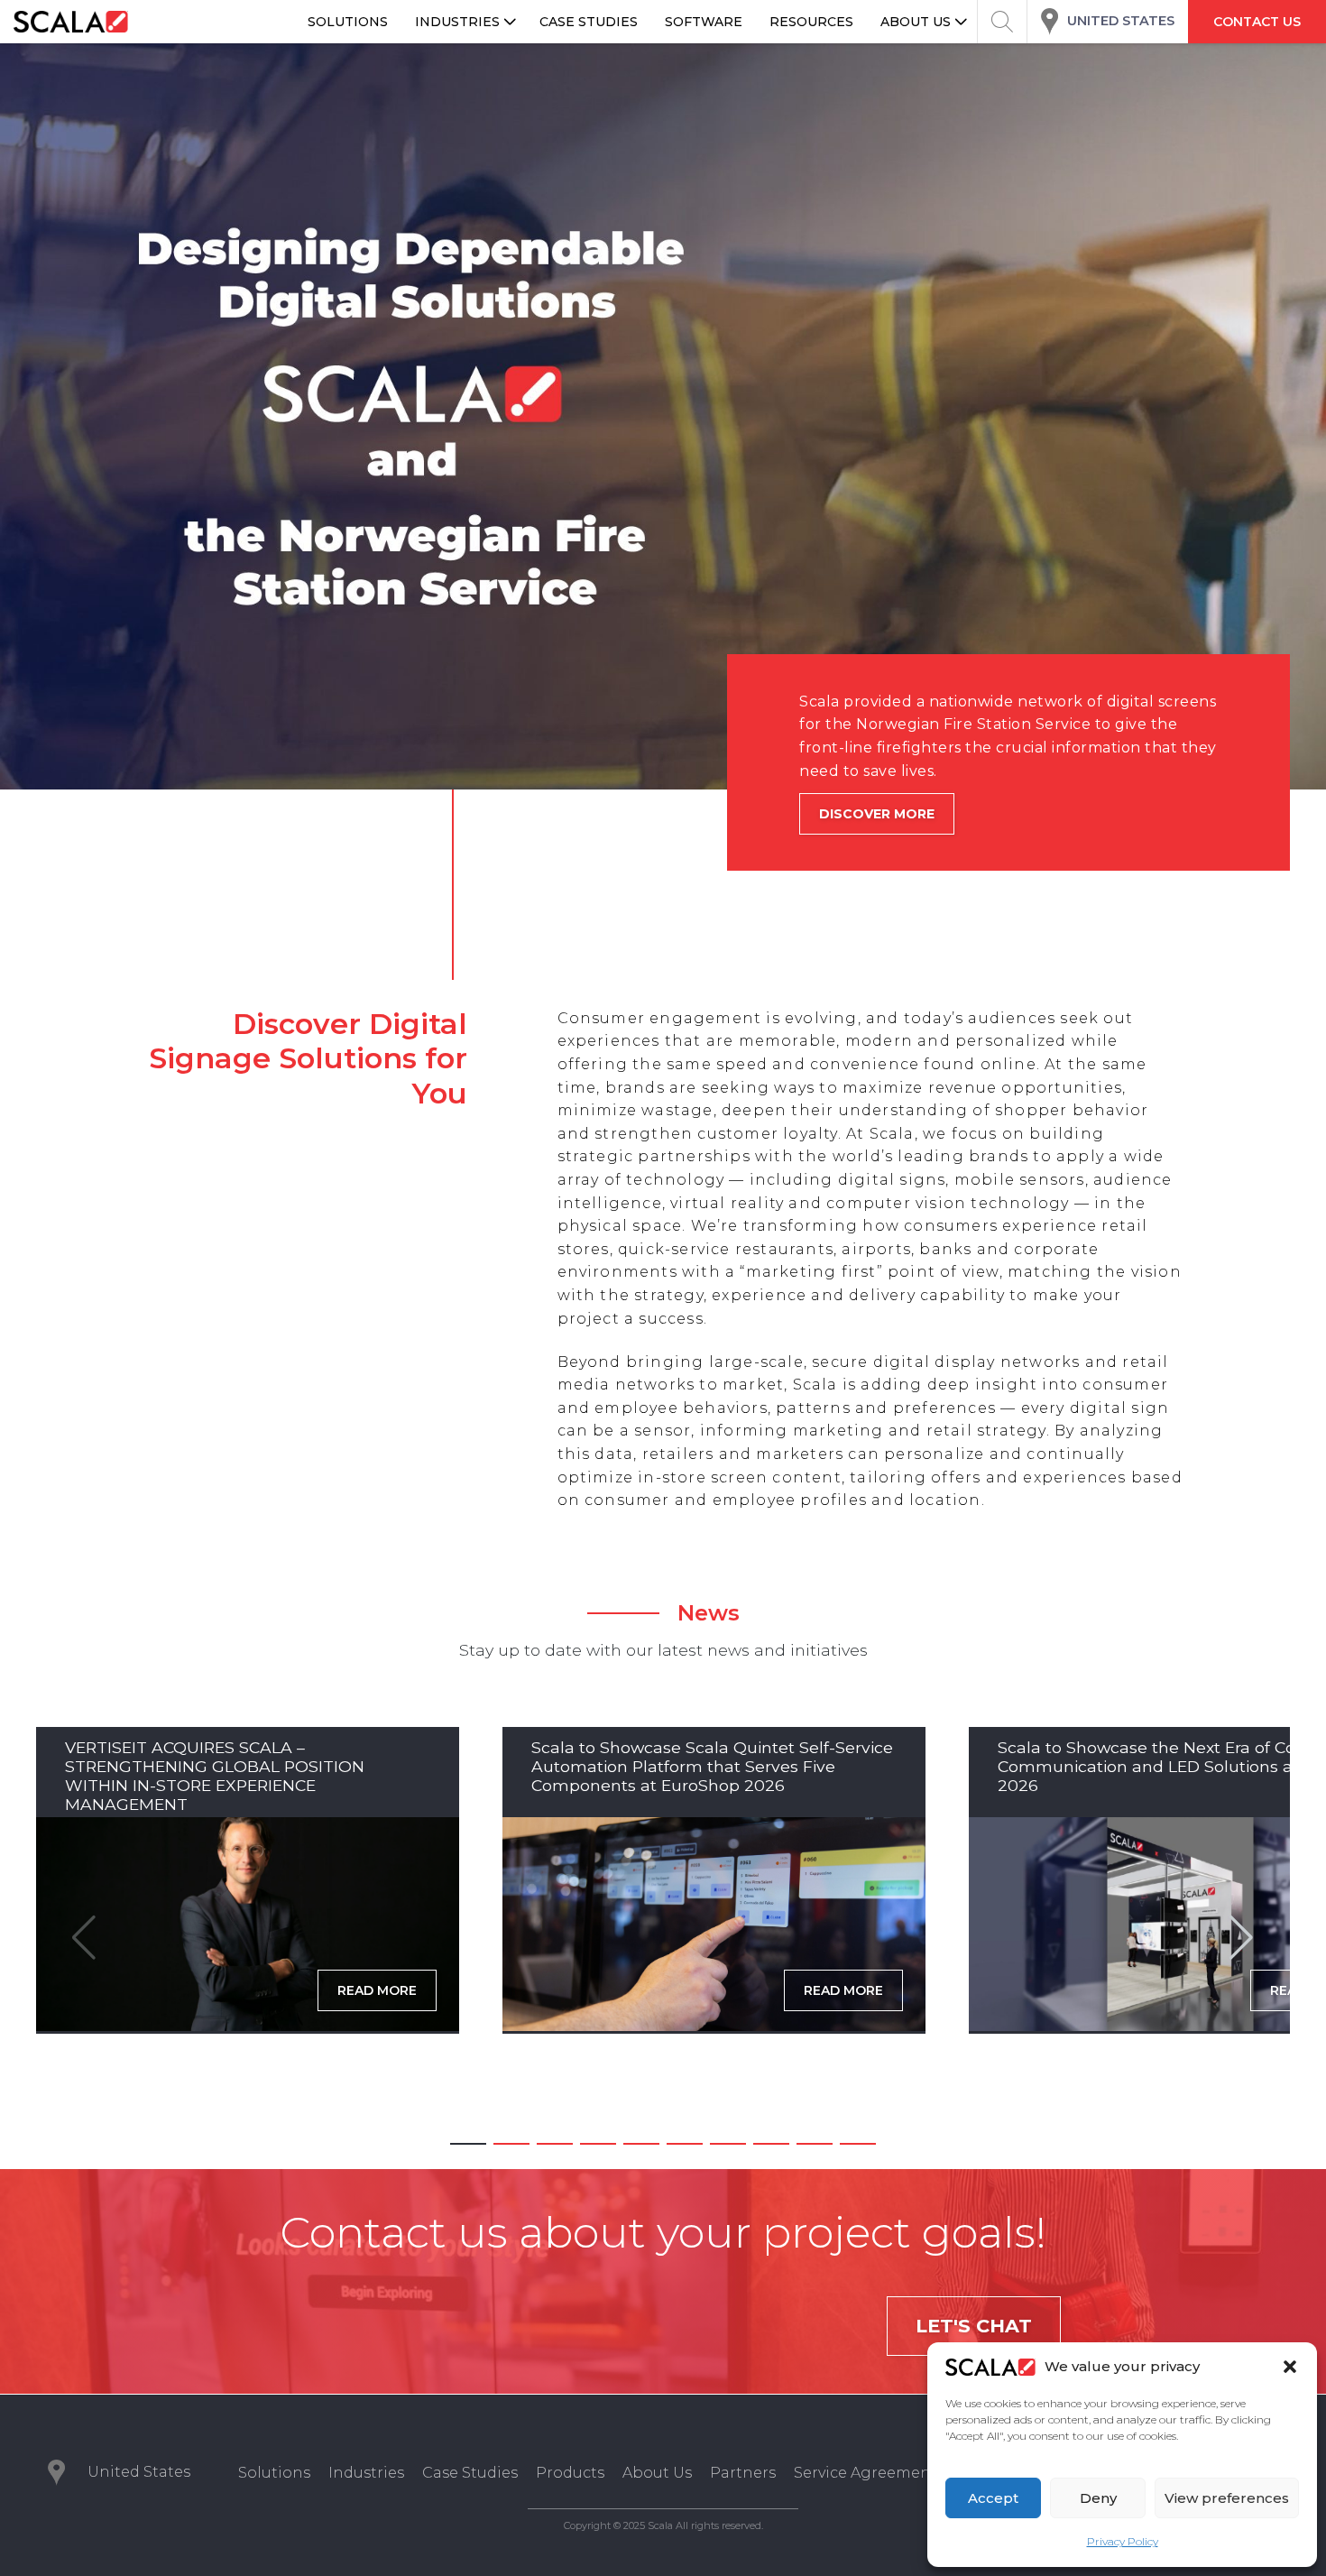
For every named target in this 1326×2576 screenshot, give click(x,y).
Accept (993, 2498)
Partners (743, 2473)
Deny (1098, 2498)
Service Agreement (866, 2473)
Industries (366, 2473)
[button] (1290, 2367)
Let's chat (974, 2326)
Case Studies (470, 2473)
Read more (377, 1990)
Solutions (274, 2473)
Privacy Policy (1123, 2541)
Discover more (877, 814)
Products (570, 2473)
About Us (657, 2473)
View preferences (1227, 2498)
